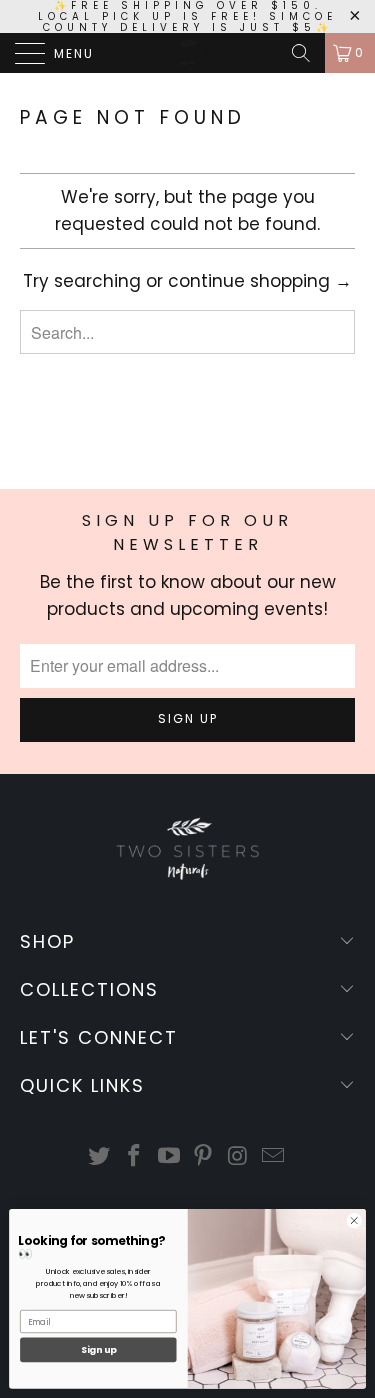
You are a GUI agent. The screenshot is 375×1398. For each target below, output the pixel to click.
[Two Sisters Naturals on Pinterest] (204, 1157)
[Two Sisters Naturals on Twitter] (100, 1157)
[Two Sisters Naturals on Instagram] (239, 1157)
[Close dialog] (354, 1221)
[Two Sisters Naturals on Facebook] (135, 1157)
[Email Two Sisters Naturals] (273, 1157)
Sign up (98, 1350)
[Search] (301, 53)
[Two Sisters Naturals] (188, 53)
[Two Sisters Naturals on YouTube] (169, 1157)
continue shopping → (260, 281)
